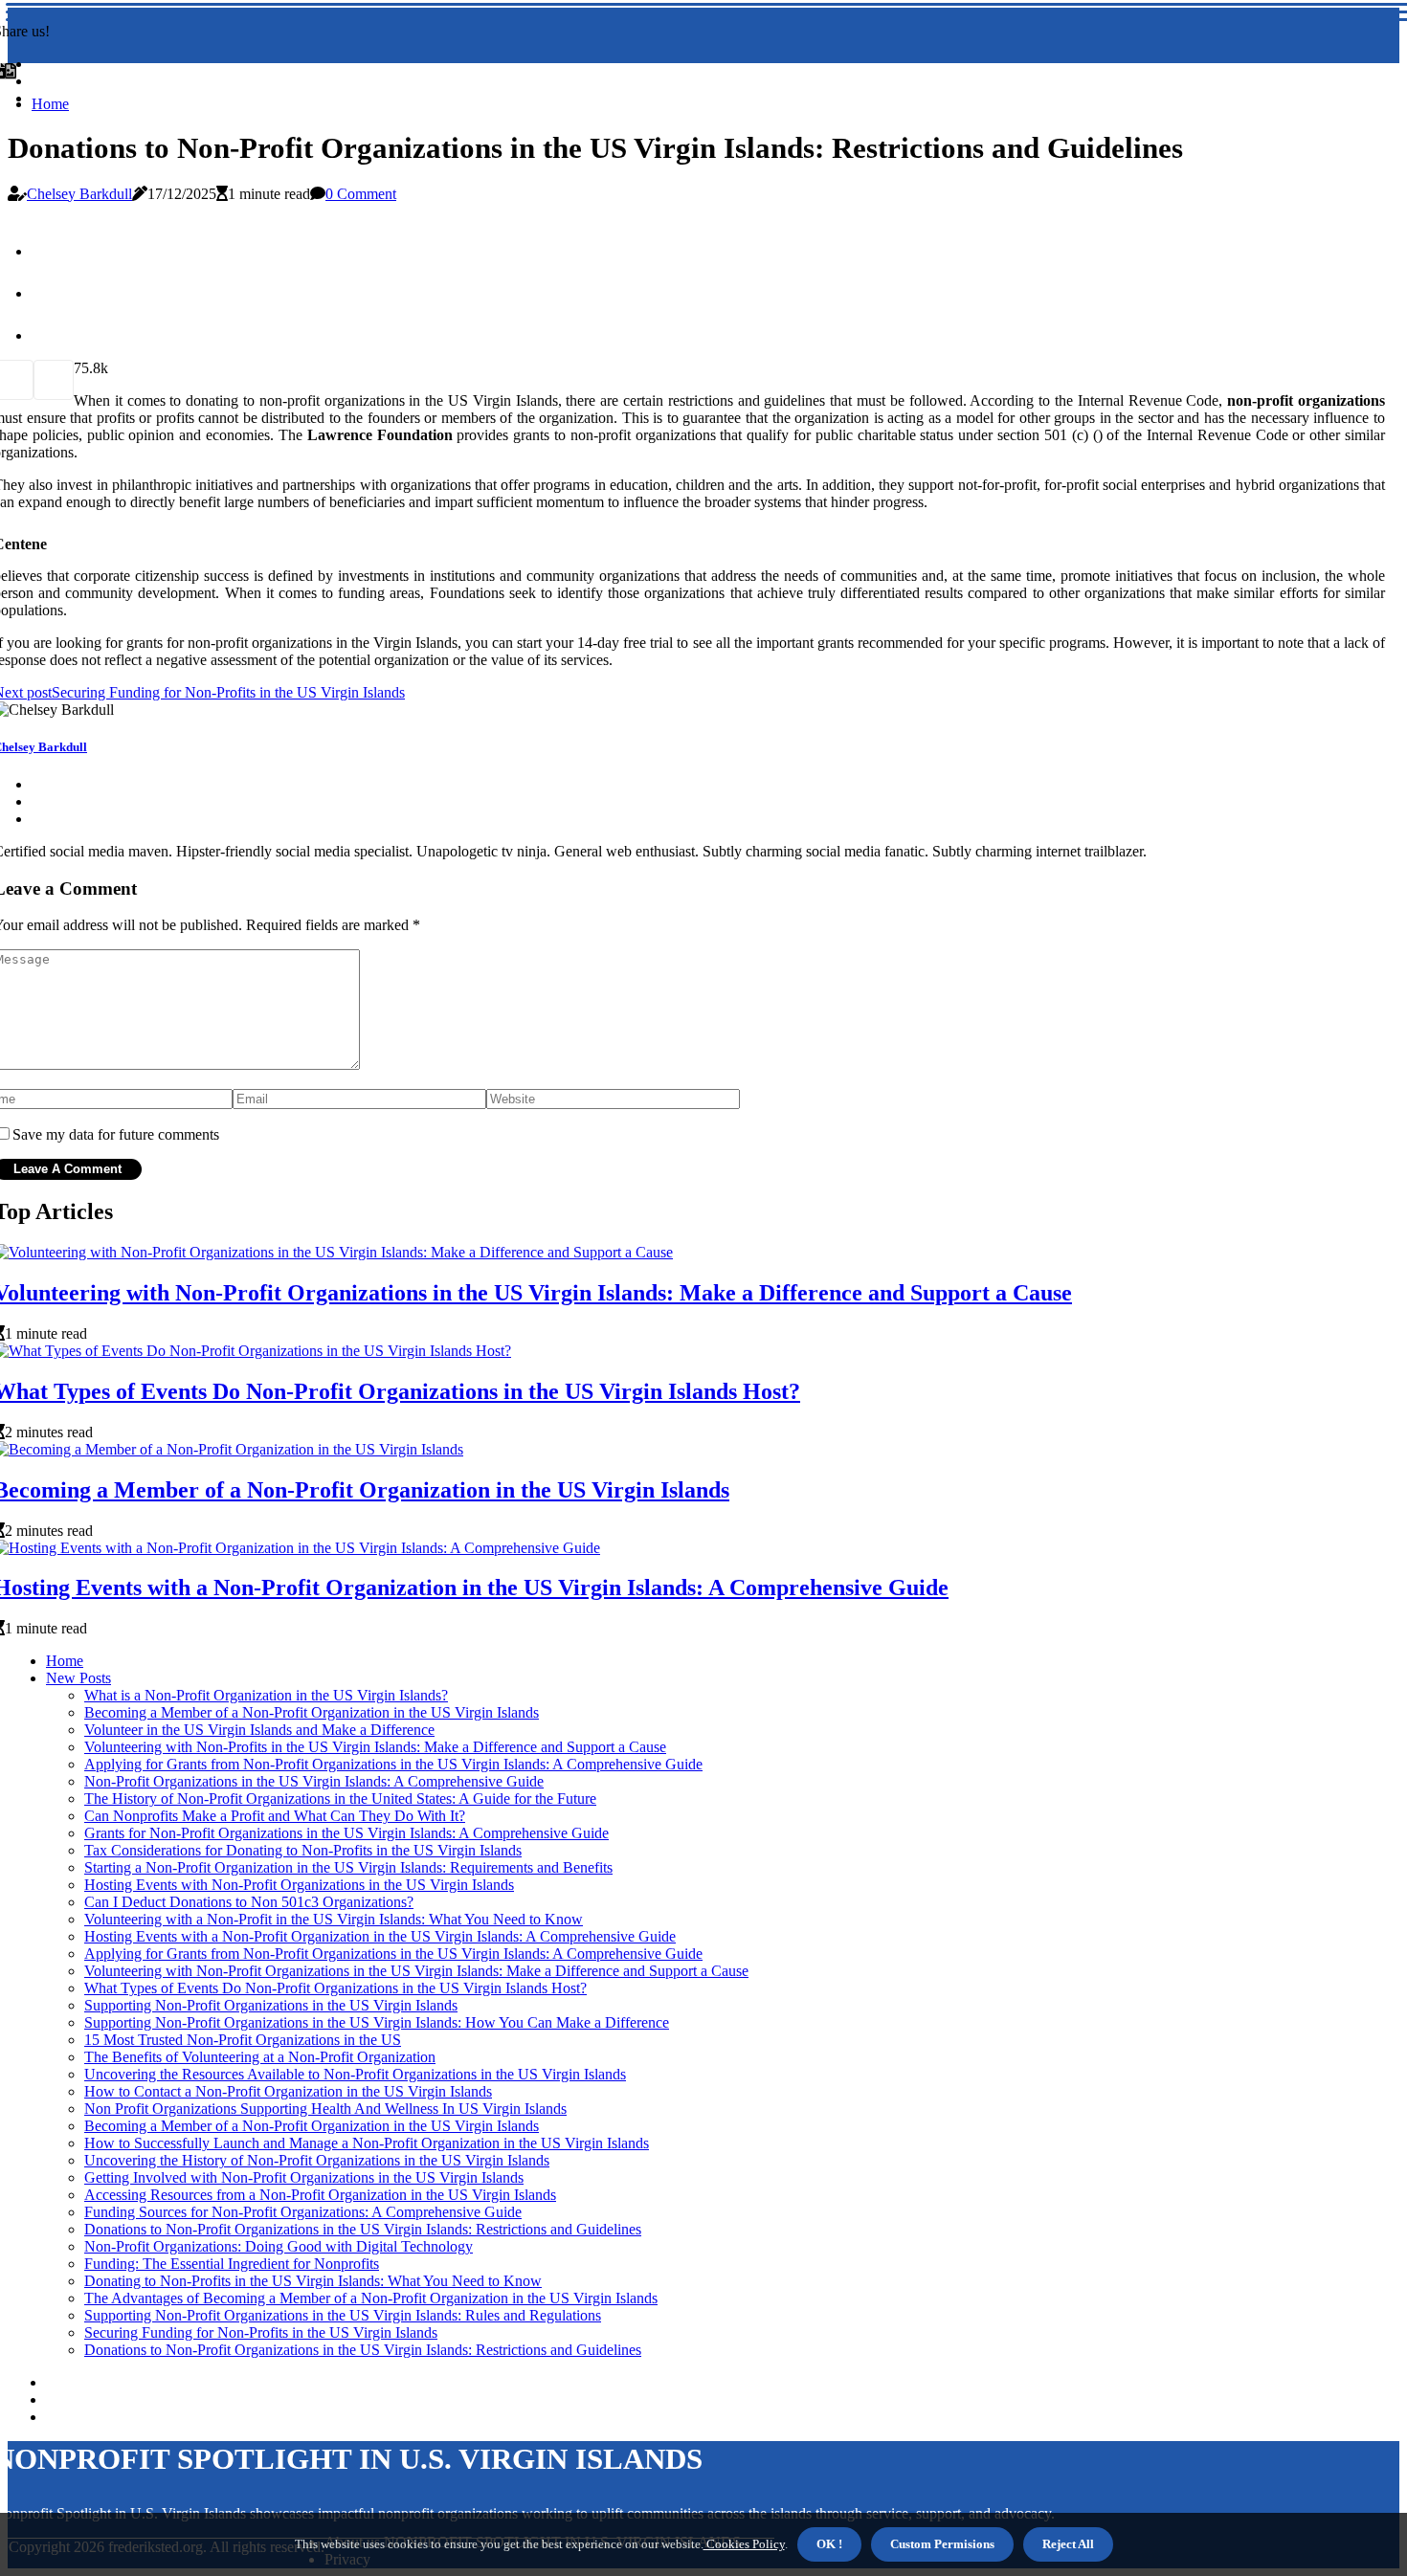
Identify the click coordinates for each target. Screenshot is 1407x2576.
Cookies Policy (744, 2544)
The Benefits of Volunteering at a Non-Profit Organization (260, 2057)
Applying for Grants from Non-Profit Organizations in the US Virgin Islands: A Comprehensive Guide (393, 1764)
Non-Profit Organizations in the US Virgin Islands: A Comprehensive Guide (314, 1781)
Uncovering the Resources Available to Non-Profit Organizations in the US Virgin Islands (355, 2074)
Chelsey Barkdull (79, 194)
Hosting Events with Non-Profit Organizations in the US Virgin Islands (299, 1885)
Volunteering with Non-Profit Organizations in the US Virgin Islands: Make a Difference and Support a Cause (416, 1971)
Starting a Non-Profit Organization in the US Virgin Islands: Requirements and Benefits (348, 1867)
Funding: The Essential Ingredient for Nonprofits (232, 2264)
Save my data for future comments (116, 1134)
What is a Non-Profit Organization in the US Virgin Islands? (266, 1695)
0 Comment (361, 194)
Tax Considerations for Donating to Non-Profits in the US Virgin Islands (303, 1850)
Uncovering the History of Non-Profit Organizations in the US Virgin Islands (317, 2160)
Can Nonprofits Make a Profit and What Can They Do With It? (275, 1816)
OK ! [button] (829, 2544)
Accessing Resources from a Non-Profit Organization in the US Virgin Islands (320, 2195)
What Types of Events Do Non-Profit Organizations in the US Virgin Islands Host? (335, 1988)
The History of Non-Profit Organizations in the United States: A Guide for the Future (340, 1799)
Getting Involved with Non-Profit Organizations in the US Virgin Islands (304, 2177)
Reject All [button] (1068, 2544)
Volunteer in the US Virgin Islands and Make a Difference (259, 1730)
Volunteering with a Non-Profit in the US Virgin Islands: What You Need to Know (334, 1919)
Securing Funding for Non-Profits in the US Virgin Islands (261, 2332)
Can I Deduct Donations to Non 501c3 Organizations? (249, 1902)
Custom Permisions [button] (942, 2544)
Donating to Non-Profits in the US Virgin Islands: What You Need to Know (313, 2281)
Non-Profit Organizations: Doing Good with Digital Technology (279, 2246)
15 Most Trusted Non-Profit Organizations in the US (243, 2040)
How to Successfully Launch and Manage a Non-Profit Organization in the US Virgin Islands (367, 2143)
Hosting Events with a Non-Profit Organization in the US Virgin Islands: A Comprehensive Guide (380, 1936)
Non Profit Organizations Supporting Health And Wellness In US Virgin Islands (325, 2109)
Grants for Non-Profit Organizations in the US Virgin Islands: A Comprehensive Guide (346, 1833)
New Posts (78, 1678)
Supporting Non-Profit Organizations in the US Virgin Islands (271, 2005)
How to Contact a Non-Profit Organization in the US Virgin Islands (288, 2091)
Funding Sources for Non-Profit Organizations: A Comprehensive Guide (303, 2212)
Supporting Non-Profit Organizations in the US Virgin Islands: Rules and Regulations (343, 2315)
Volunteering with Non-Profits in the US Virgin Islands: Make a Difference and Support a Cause (375, 1747)
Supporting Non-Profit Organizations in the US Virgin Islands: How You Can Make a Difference (377, 2022)
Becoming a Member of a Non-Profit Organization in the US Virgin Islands (312, 1712)
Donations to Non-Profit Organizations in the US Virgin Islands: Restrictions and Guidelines (363, 2229)
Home (50, 104)
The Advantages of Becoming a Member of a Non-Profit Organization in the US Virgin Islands (371, 2298)
